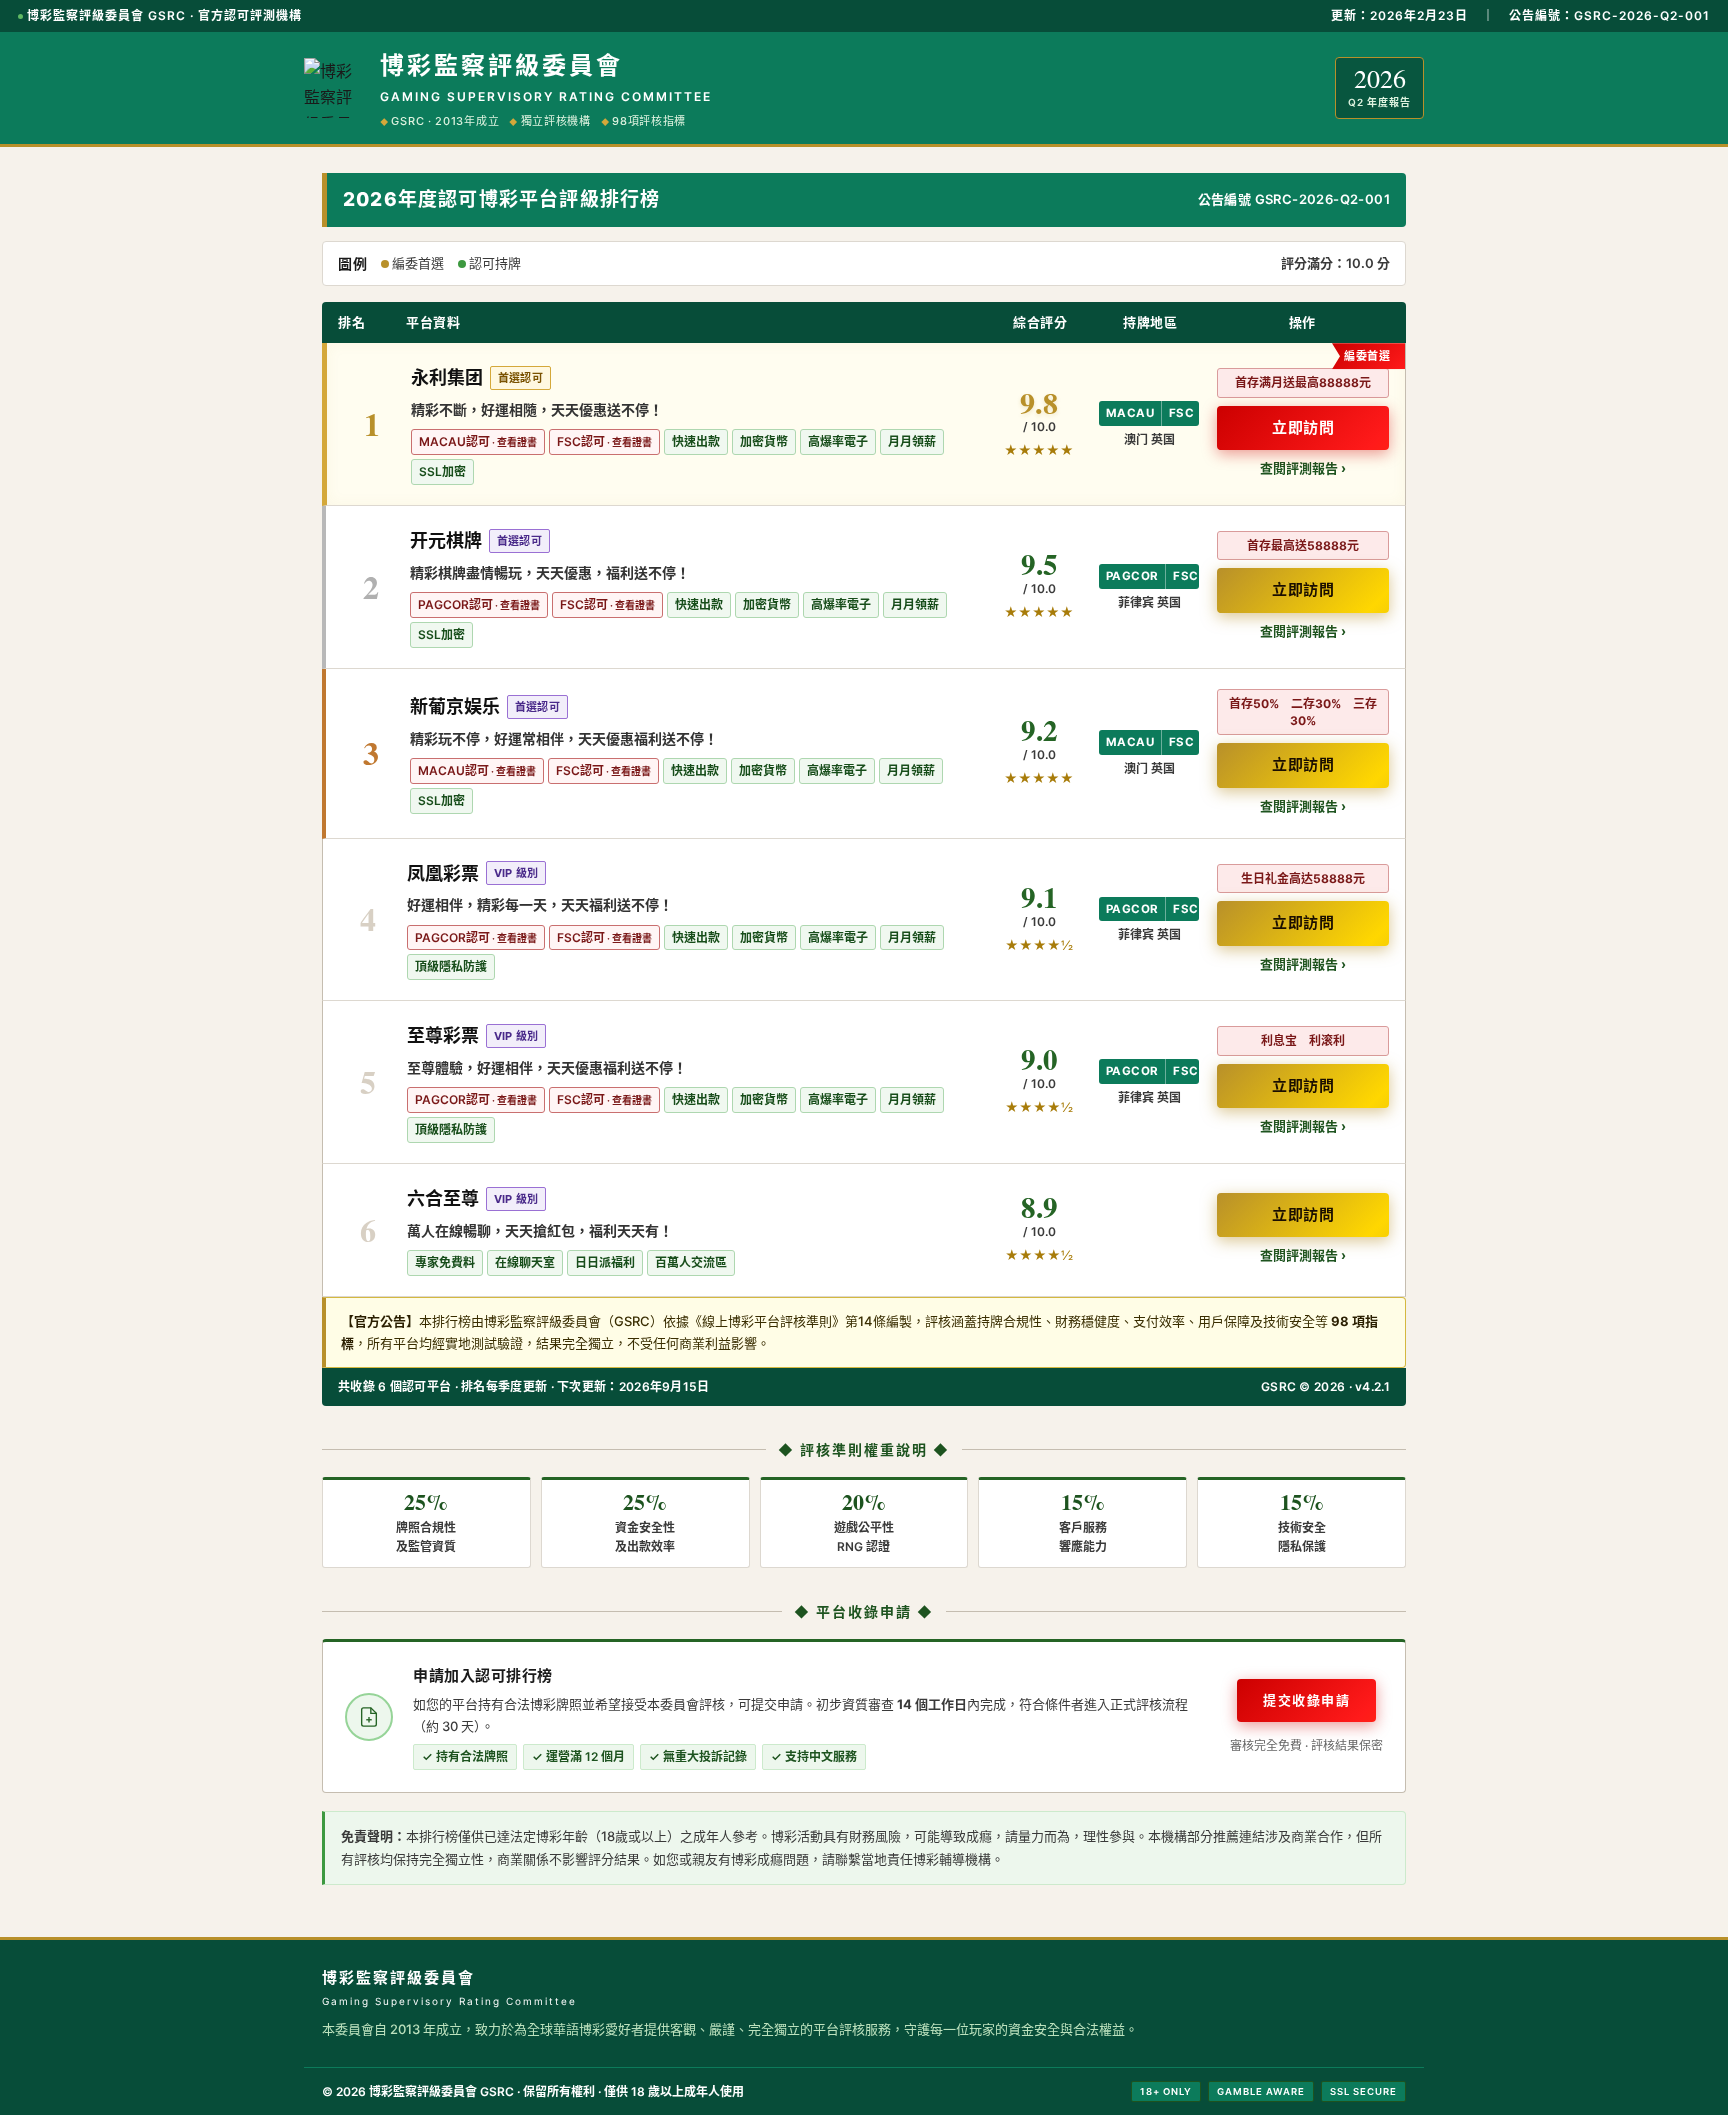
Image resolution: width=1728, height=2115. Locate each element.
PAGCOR (1132, 576)
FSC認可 (581, 441)
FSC (1181, 413)
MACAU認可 (454, 441)
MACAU (1130, 413)
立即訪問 (1303, 427)
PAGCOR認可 (455, 604)
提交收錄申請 (1306, 1700)
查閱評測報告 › (1303, 468)
